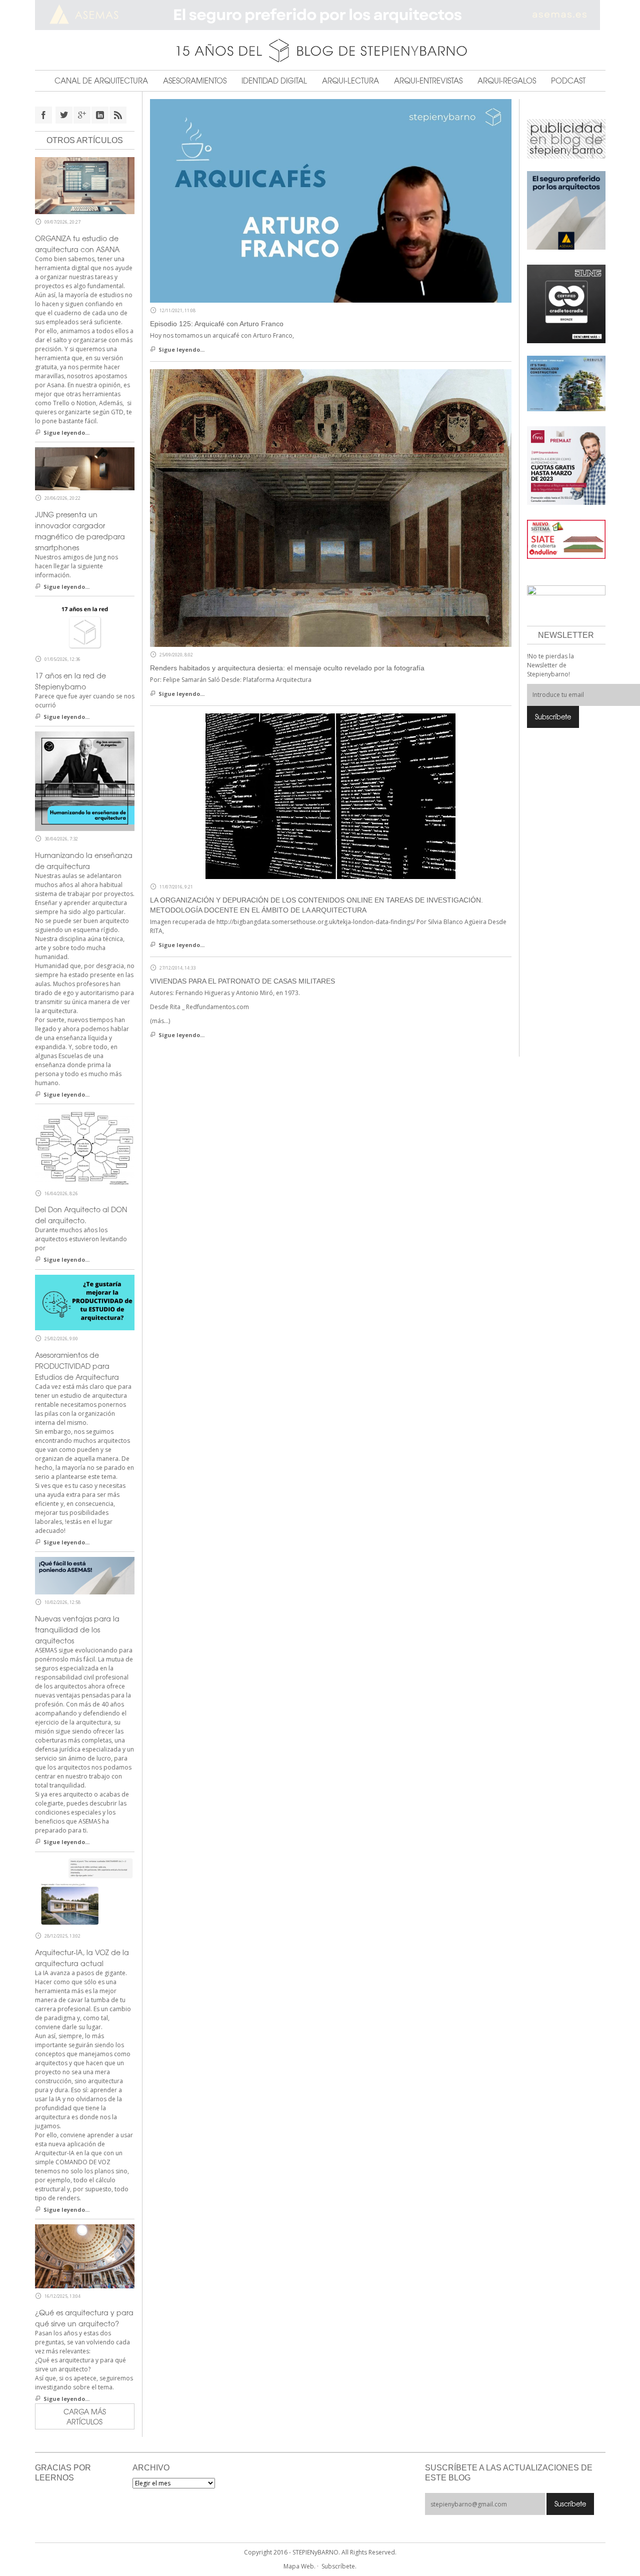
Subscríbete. (339, 2566)
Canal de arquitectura (101, 81)
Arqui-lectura (350, 81)
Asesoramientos (195, 81)
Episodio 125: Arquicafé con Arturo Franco (217, 324)
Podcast (568, 81)
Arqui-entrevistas (428, 81)
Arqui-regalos (507, 81)
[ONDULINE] (566, 539)
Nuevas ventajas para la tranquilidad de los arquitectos (77, 1629)
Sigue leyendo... (181, 349)
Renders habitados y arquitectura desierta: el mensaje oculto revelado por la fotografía (287, 668)
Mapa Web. (299, 2566)
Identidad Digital (274, 81)
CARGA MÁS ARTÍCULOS (85, 2416)
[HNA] (566, 465)
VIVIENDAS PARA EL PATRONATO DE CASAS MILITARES (242, 981)
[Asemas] (320, 15)
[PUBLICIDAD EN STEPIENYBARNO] (566, 138)
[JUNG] (566, 303)
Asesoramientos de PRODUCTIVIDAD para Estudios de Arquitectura (77, 1366)
